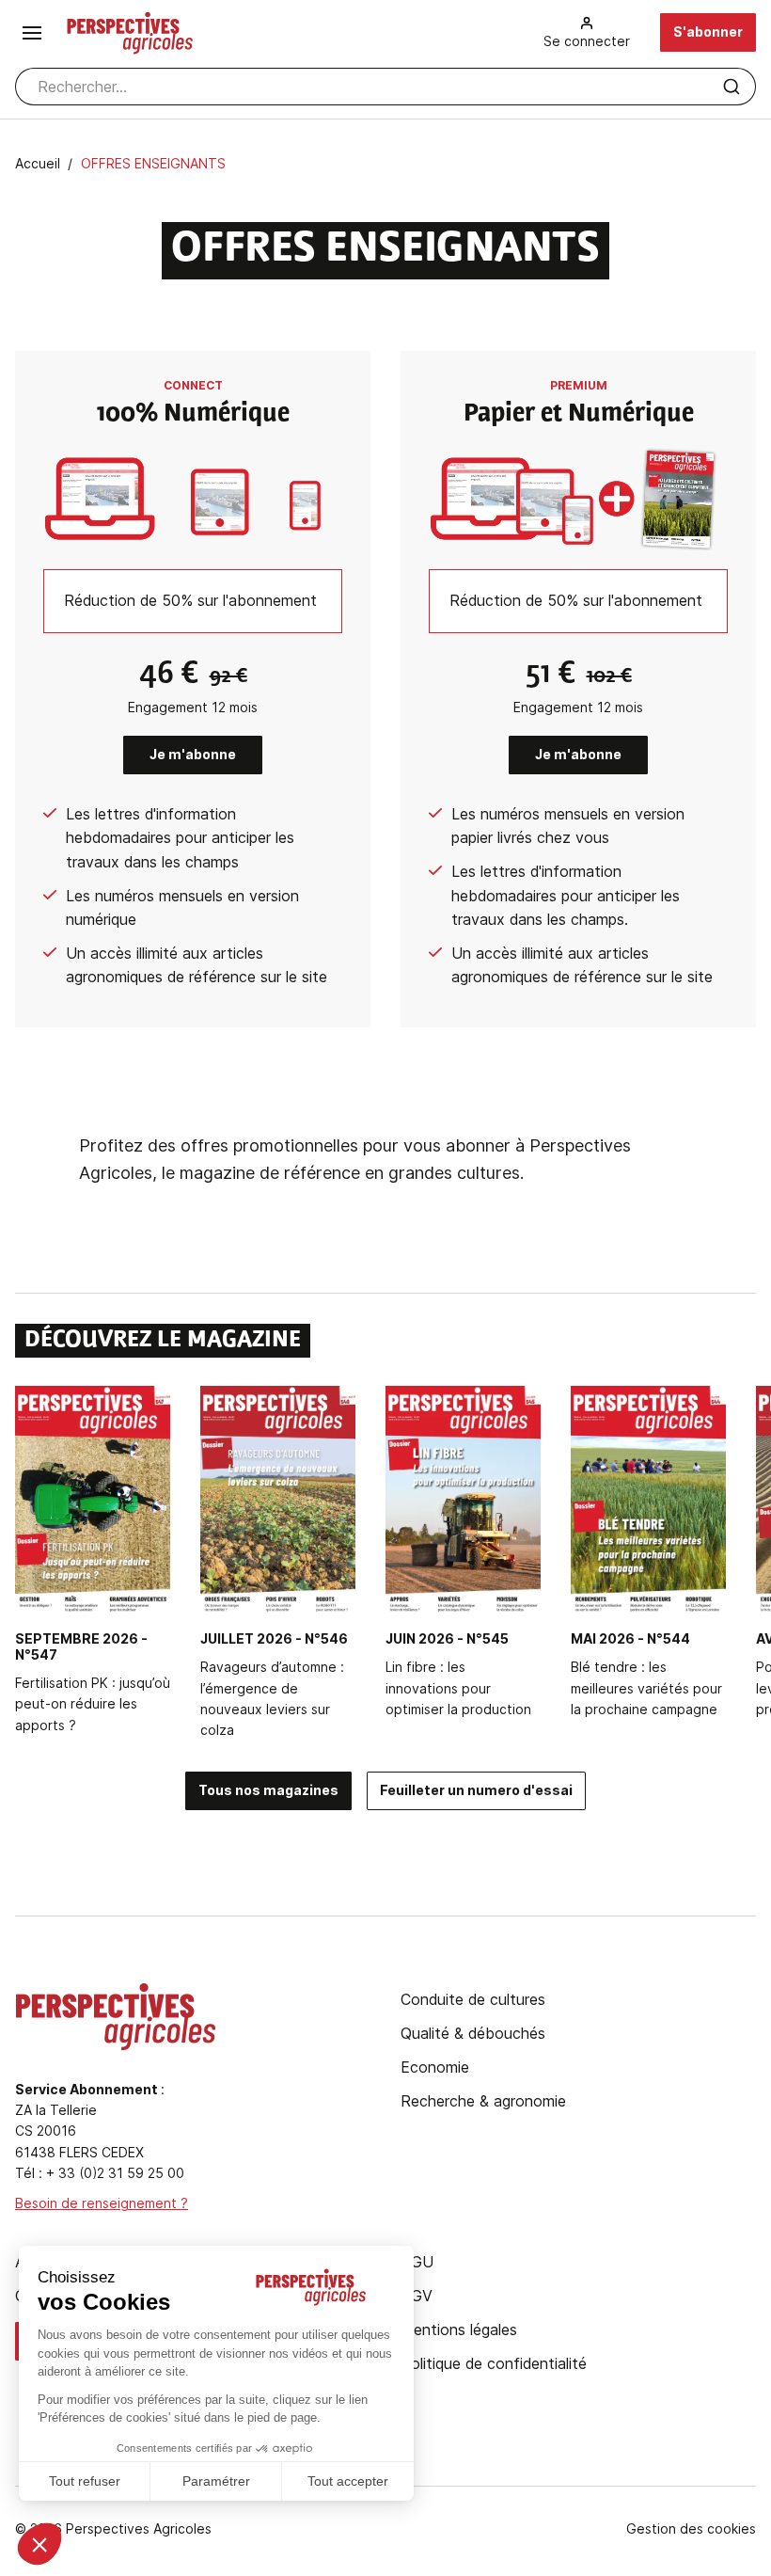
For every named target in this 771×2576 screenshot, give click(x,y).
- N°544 (630, 1638)
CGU (417, 2262)
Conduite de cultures (473, 1999)
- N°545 (447, 1638)
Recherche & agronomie (483, 2101)
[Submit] (732, 87)
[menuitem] (587, 32)
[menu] (32, 33)
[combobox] (385, 87)
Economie (435, 2067)
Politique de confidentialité (494, 2363)
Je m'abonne (193, 754)
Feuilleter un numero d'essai (476, 1790)
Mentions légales (459, 2330)
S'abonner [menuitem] (708, 32)
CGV (417, 2296)
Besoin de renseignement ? (102, 2203)
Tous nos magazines (268, 1790)
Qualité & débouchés (473, 2033)
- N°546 (274, 1638)
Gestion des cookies (691, 2529)
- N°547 (81, 1646)
